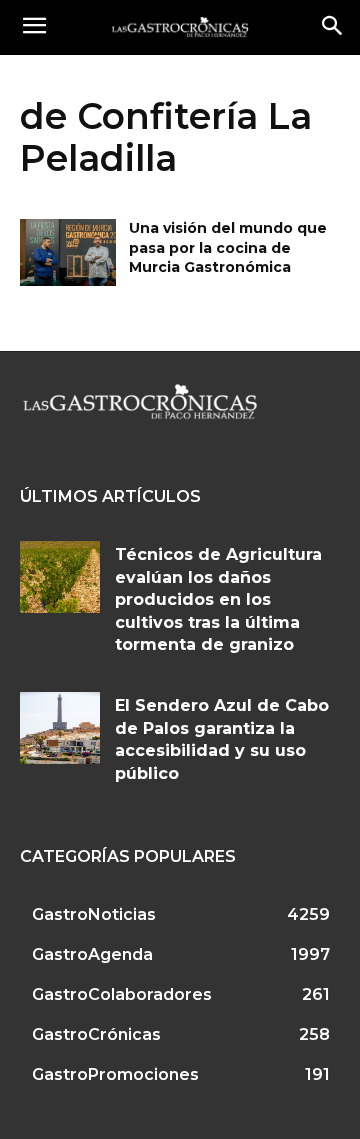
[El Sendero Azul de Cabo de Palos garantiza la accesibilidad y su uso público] (60, 728)
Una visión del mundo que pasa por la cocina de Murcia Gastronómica (228, 247)
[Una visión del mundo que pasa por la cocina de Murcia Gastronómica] (68, 252)
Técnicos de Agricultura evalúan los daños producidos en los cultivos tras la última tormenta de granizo (218, 599)
